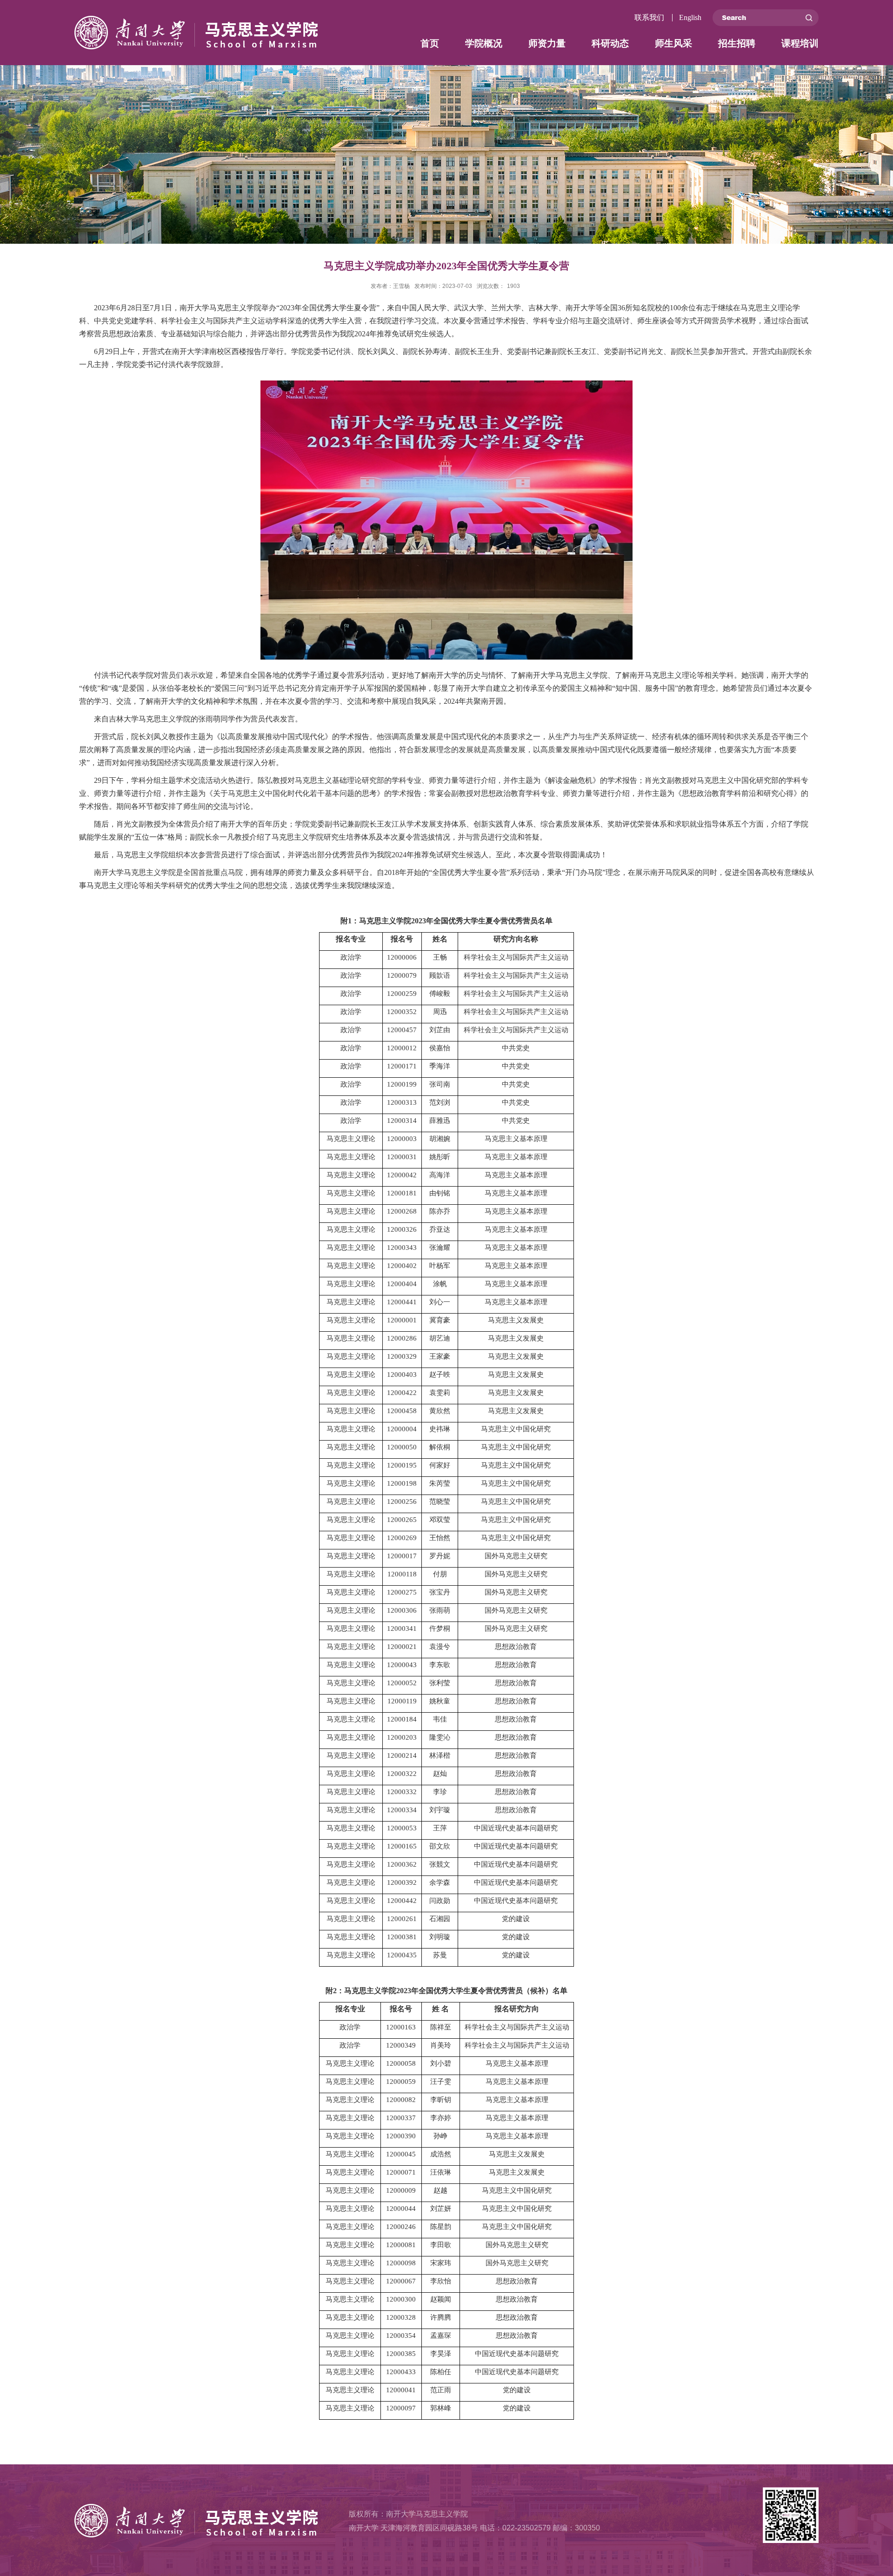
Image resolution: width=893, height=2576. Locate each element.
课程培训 (800, 43)
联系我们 (649, 17)
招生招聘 (737, 43)
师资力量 (547, 43)
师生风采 (673, 43)
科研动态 (610, 43)
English (690, 17)
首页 (430, 43)
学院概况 (484, 43)
